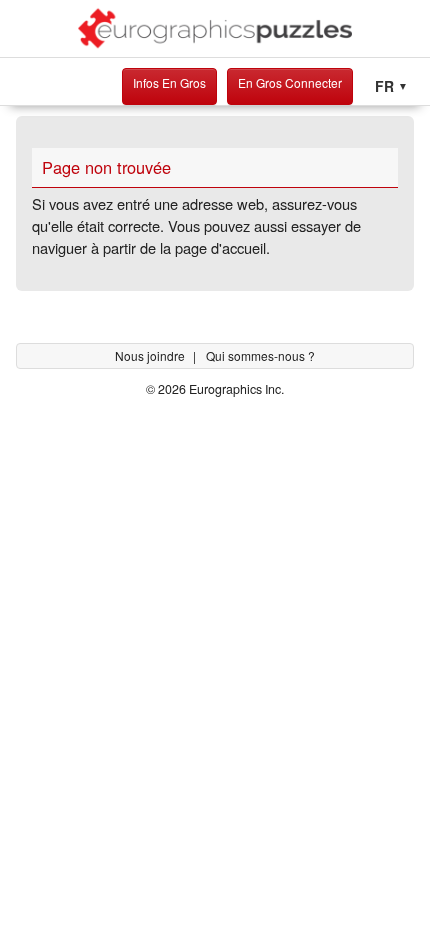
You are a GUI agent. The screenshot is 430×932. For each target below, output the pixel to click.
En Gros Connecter (290, 82)
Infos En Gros (169, 82)
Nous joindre (151, 355)
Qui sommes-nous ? (260, 355)
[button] (391, 86)
